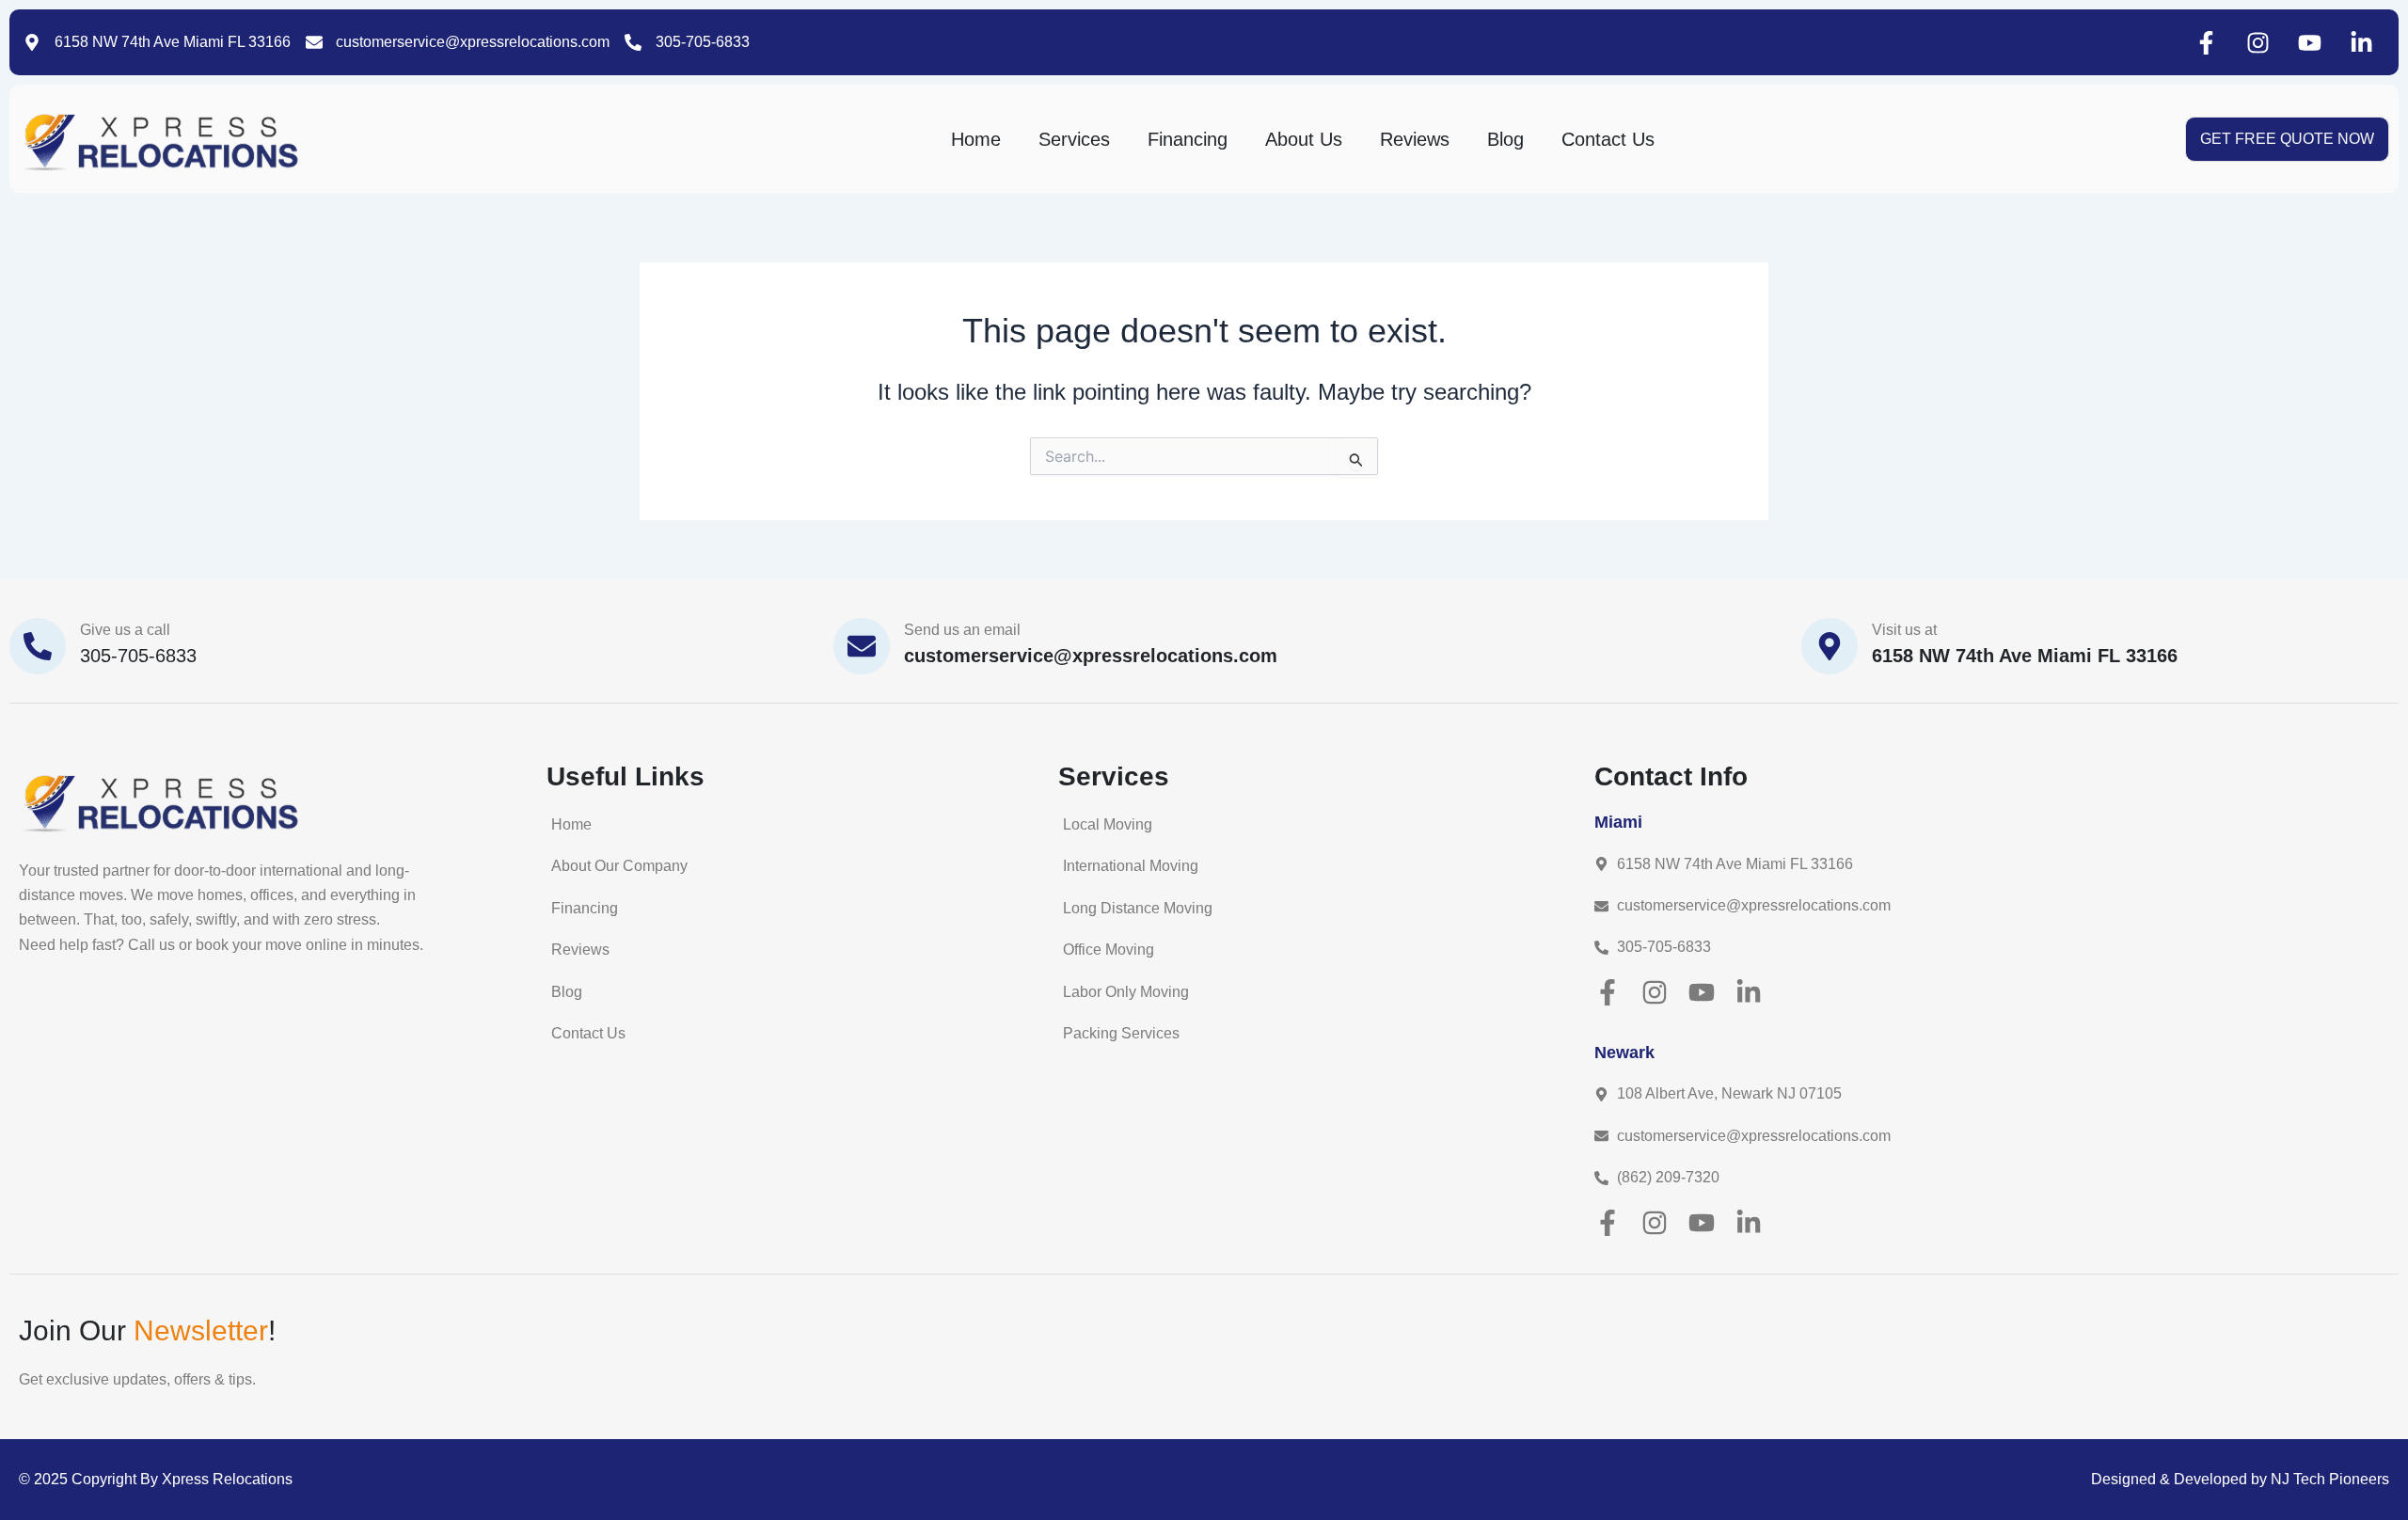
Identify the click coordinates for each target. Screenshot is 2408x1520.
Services (1074, 139)
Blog (1505, 139)
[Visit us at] (1830, 646)
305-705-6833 (138, 656)
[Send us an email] (862, 646)
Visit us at (1904, 630)
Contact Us (1608, 139)
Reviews (1415, 139)
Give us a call (125, 630)
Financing (1188, 139)
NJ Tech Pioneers (2330, 1479)
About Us (1304, 139)
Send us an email (962, 630)
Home (976, 139)
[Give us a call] (38, 646)
